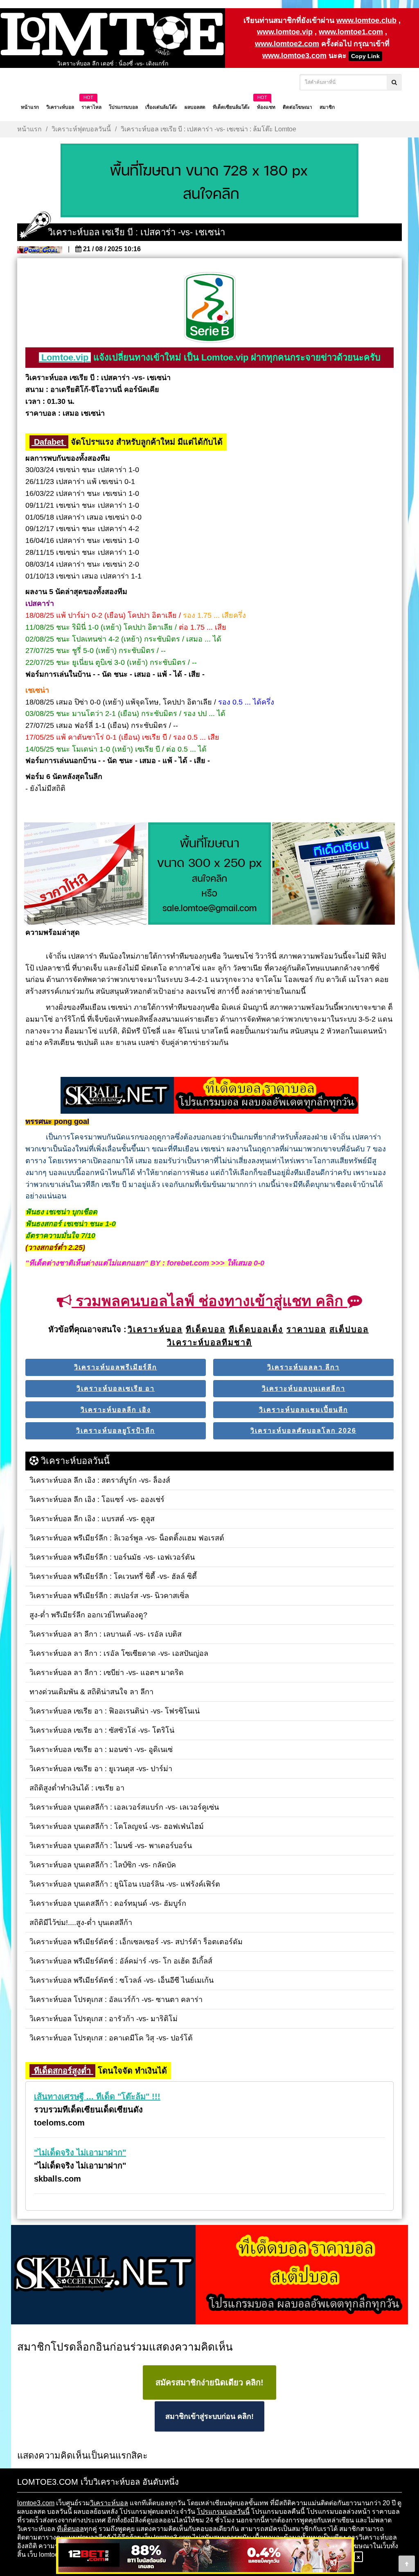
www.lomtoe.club (366, 20)
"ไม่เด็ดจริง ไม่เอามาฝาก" (80, 2153)
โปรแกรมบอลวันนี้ (223, 2512)
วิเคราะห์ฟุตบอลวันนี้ (81, 129)
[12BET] (205, 2556)
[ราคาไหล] (86, 874)
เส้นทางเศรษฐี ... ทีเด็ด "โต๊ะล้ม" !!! (97, 2096)
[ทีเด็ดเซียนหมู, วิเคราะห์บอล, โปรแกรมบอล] (209, 2275)
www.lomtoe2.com (287, 44)
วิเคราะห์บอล (109, 2503)
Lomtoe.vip (65, 357)
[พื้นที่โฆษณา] (209, 874)
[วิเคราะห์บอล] (209, 181)
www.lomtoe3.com (294, 56)
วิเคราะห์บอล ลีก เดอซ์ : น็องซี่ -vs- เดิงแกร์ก (113, 59)
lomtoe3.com (36, 2503)
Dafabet (49, 442)
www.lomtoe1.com (351, 32)
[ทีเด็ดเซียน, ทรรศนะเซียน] (333, 874)
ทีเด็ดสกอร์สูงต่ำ (62, 2071)
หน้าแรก (29, 129)
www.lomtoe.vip (285, 32)
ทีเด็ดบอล (70, 2529)
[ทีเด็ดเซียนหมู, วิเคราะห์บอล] (209, 1096)
